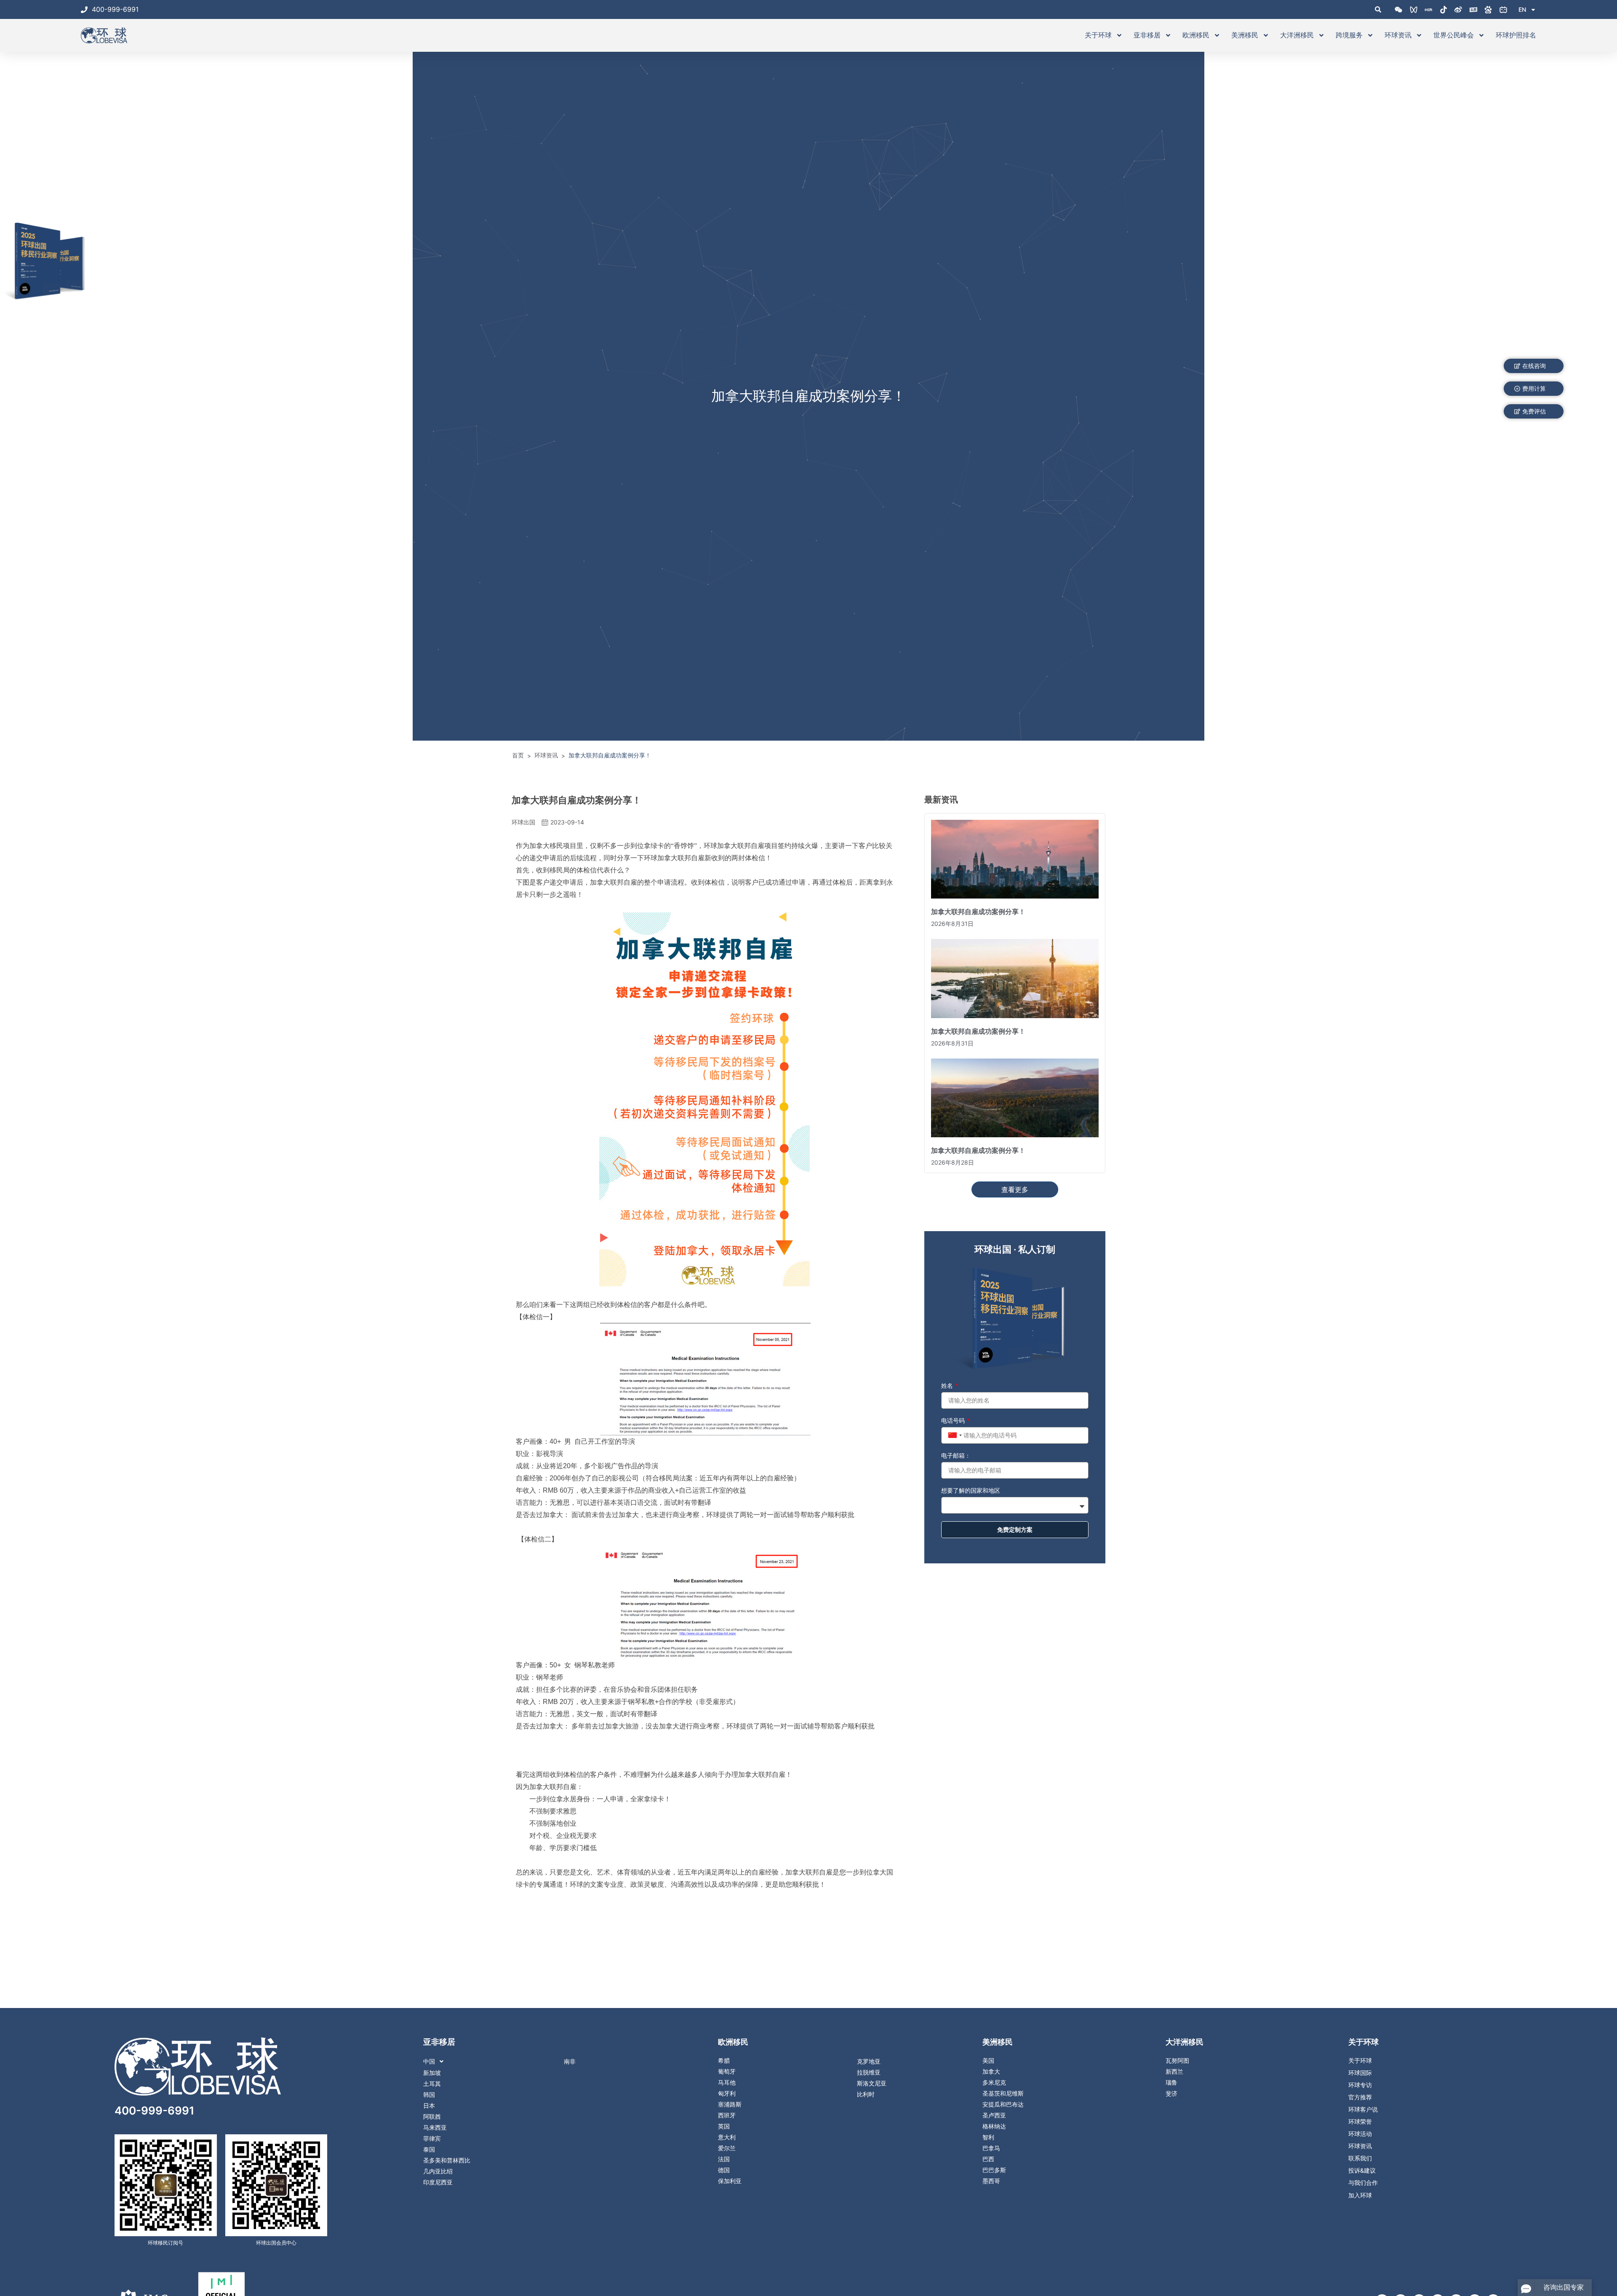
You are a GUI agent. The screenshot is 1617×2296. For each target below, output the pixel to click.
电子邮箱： (956, 1455)
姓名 (948, 1385)
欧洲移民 (1196, 35)
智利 (988, 2137)
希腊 (724, 2061)
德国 (724, 2170)
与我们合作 (1363, 2183)
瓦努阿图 (1177, 2061)
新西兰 (1174, 2072)
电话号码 (954, 1420)
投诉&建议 (1362, 2171)
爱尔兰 (727, 2148)
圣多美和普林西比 (447, 2160)
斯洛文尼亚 (872, 2083)
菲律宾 (432, 2139)
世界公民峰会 (1454, 35)
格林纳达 (994, 2126)
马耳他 (727, 2083)
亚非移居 (1147, 35)
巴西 (988, 2159)
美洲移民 (1245, 35)
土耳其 (432, 2084)
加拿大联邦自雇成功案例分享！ (978, 912)
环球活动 (1360, 2134)
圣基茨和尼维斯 (1003, 2093)
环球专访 (1360, 2085)
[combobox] (954, 1435)
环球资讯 (1398, 35)
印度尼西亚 (438, 2182)
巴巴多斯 (994, 2170)
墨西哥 (991, 2181)
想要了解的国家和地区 (971, 1490)
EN (1522, 9)
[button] (509, 2061)
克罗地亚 (869, 2061)
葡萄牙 (727, 2072)
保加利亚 (730, 2181)
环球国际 (1360, 2073)
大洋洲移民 (1297, 35)
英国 (724, 2126)
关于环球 (1098, 35)
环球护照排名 (1516, 35)
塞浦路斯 (730, 2104)
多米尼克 (994, 2083)
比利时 (866, 2094)
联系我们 (1360, 2158)
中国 (429, 2061)
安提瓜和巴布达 (1003, 2104)
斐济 (1171, 2093)
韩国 (429, 2095)
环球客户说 (1363, 2109)
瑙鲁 (1171, 2083)
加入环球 (1360, 2195)
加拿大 (991, 2072)
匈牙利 (727, 2093)
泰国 (429, 2149)
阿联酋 (432, 2117)
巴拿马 (991, 2148)
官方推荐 (1360, 2097)
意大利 (727, 2137)
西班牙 (727, 2115)
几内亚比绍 (438, 2171)
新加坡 (432, 2073)
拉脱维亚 (869, 2072)
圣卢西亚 (994, 2115)
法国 (724, 2159)
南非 (570, 2061)
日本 (429, 2106)
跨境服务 (1349, 35)
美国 (988, 2061)
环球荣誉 (1360, 2122)
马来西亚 (435, 2128)
